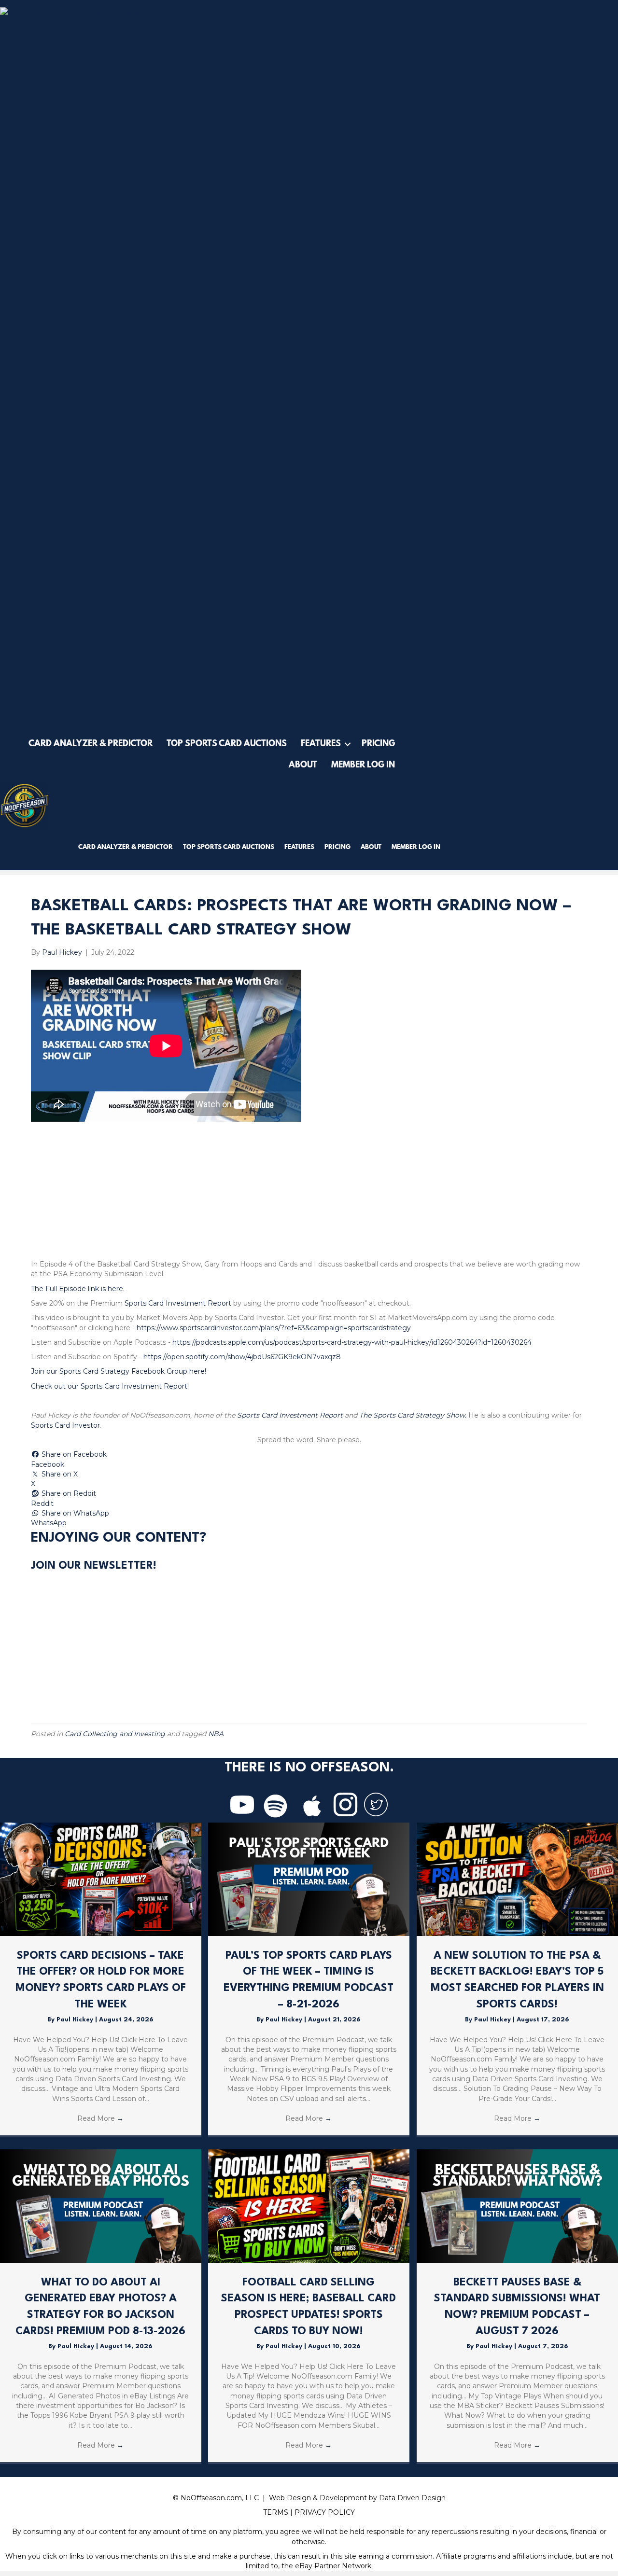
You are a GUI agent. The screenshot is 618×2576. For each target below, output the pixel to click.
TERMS (276, 2512)
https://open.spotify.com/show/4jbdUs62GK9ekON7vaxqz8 (242, 1357)
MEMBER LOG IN (363, 766)
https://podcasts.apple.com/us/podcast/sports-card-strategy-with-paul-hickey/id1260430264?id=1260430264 (352, 1342)
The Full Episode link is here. (78, 1289)
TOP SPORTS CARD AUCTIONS (227, 744)
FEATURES (321, 744)
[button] (348, 744)
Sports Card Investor (65, 1425)
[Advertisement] (309, 1192)
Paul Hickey (76, 2020)
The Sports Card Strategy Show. (413, 1415)
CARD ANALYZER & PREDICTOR (91, 744)
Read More (100, 2118)
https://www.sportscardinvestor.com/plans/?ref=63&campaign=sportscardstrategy (274, 1328)
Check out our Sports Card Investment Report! (110, 1386)
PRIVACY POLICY (325, 2512)
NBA (216, 1734)
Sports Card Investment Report (178, 1303)
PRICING (378, 744)
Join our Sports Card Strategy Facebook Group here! (119, 1371)
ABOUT (303, 766)
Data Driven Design (412, 2498)
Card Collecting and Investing (115, 1734)
